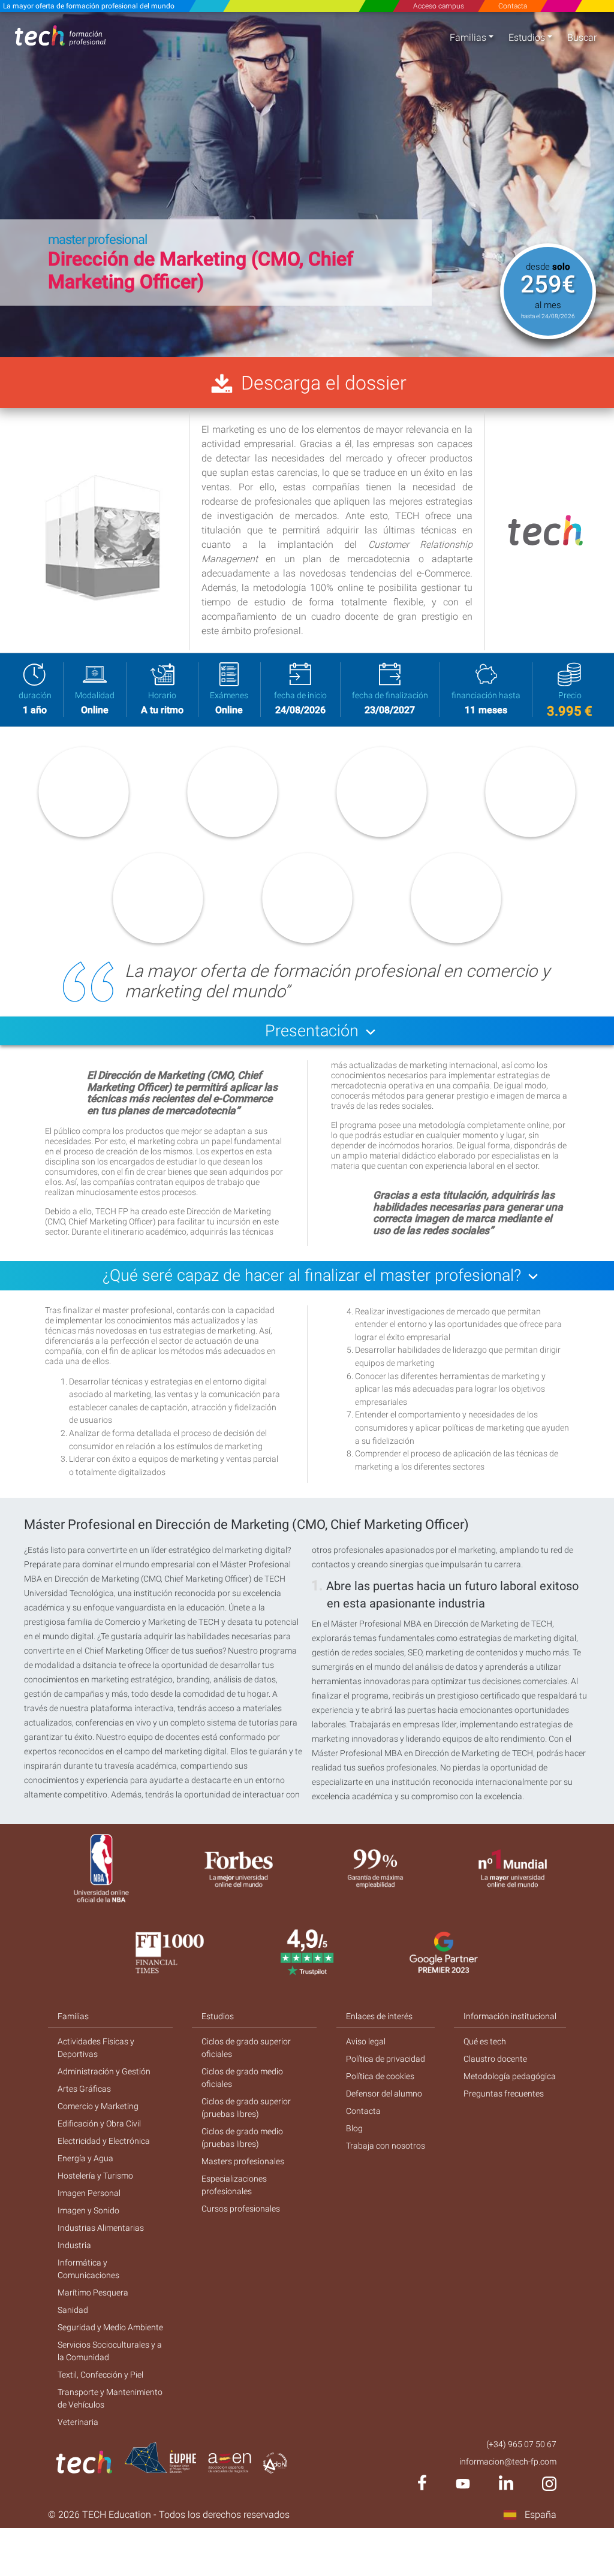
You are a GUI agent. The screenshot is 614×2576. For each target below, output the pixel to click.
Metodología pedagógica (510, 2076)
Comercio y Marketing (98, 2106)
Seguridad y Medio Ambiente (110, 2327)
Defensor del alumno (384, 2094)
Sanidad (73, 2310)
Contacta (513, 6)
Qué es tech (485, 2041)
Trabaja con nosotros (386, 2146)
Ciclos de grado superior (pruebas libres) (246, 2108)
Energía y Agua (85, 2158)
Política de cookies (380, 2076)
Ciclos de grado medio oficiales (242, 2078)
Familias (468, 37)
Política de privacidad (386, 2059)
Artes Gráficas (84, 2089)
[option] (307, 185)
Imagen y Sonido (88, 2210)
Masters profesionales (243, 2161)
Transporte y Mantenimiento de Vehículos (110, 2398)
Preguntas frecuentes (504, 2094)
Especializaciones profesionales (234, 2185)
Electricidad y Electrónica (104, 2141)
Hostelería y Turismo (95, 2176)
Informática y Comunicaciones (88, 2269)
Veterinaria (78, 2422)
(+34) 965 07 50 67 (521, 2444)
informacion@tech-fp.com (508, 2462)
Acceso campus (439, 6)
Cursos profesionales (241, 2209)
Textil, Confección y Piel (100, 2375)
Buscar (582, 37)
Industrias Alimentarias (101, 2228)
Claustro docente (495, 2059)
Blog (354, 2128)
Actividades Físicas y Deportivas (96, 2048)
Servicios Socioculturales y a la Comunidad (110, 2351)
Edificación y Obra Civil (99, 2123)
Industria (74, 2245)
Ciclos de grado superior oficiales (246, 2048)
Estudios (527, 37)
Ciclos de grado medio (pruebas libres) (242, 2138)
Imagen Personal (89, 2193)
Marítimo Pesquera (93, 2293)
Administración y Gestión (104, 2071)
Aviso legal (366, 2041)
